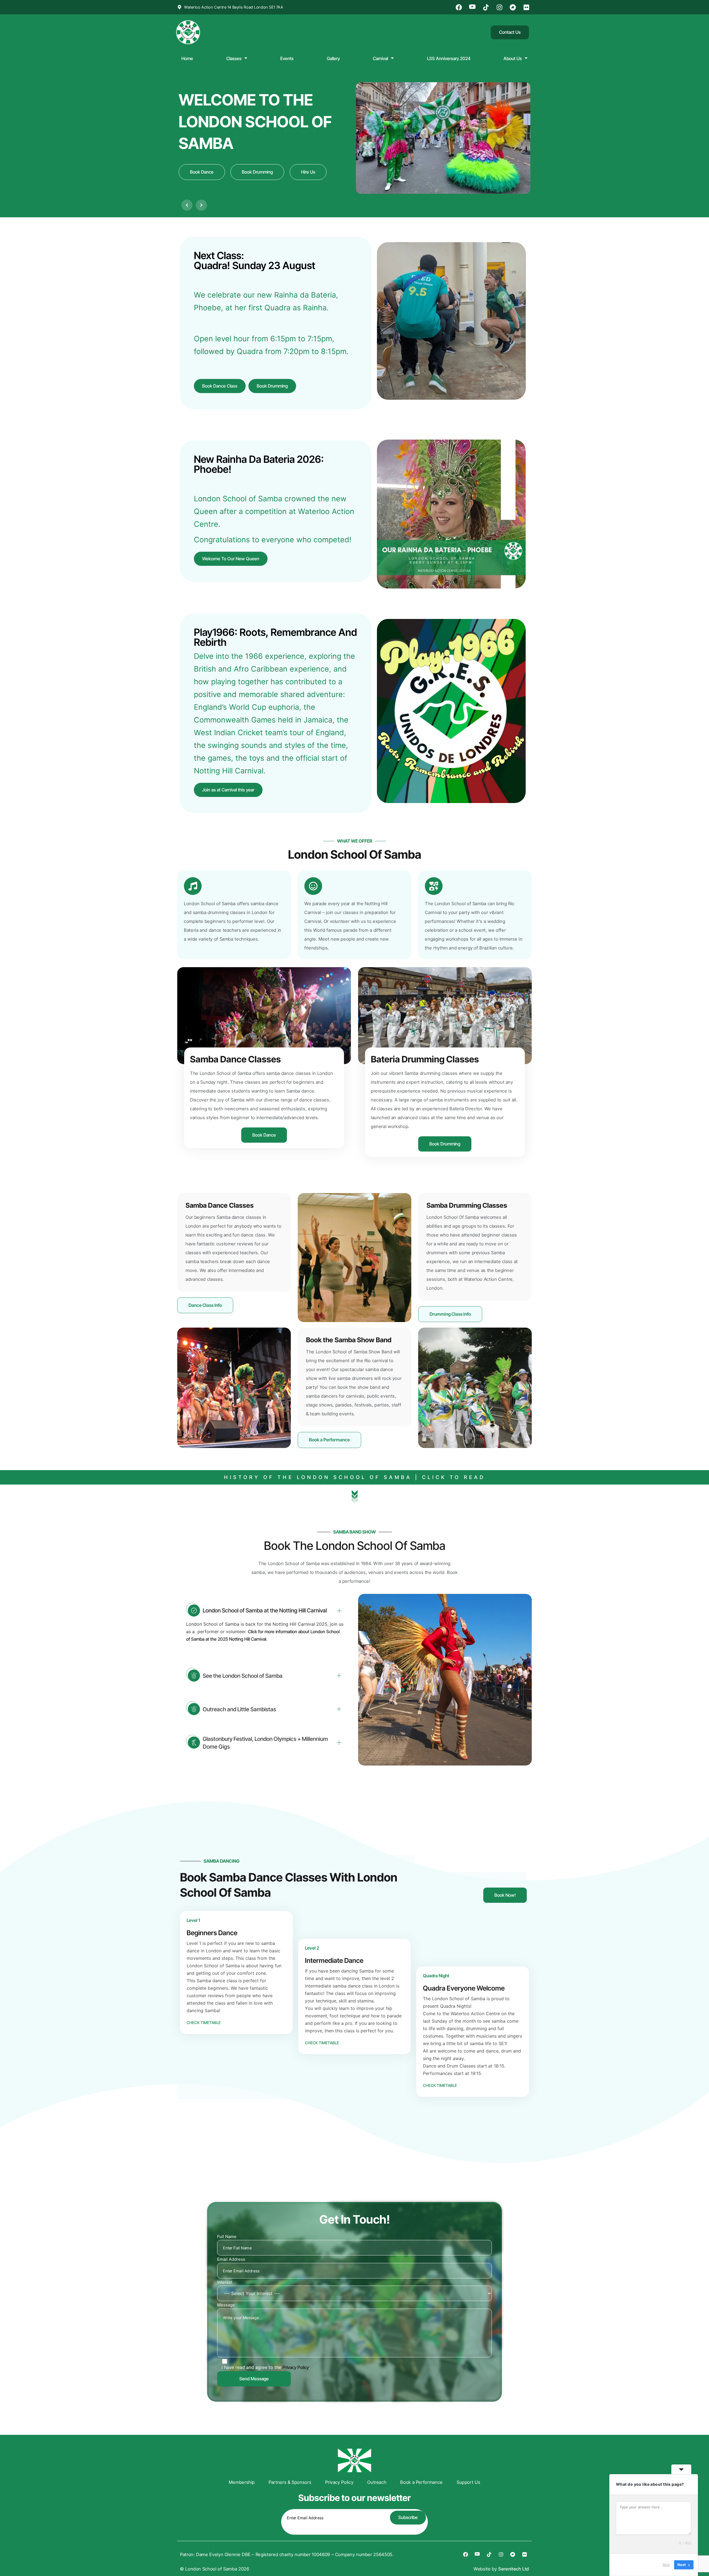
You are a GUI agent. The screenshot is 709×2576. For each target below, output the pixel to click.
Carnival (380, 58)
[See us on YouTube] (473, 7)
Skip (666, 2565)
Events (287, 58)
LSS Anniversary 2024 (449, 58)
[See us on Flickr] (527, 7)
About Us (513, 58)
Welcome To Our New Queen (231, 559)
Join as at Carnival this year (228, 790)
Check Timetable (204, 2023)
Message (226, 2305)
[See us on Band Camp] (514, 7)
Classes (234, 58)
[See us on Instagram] (500, 7)
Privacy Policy (296, 2367)
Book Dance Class (220, 386)
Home (187, 58)
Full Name (227, 2236)
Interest (225, 2282)
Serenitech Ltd (514, 2569)
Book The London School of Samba (355, 1546)
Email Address (231, 2259)
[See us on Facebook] (460, 7)
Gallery (333, 58)
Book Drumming (272, 386)
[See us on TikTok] (487, 7)
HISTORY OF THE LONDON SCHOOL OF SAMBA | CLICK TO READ (355, 1477)
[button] (187, 205)
